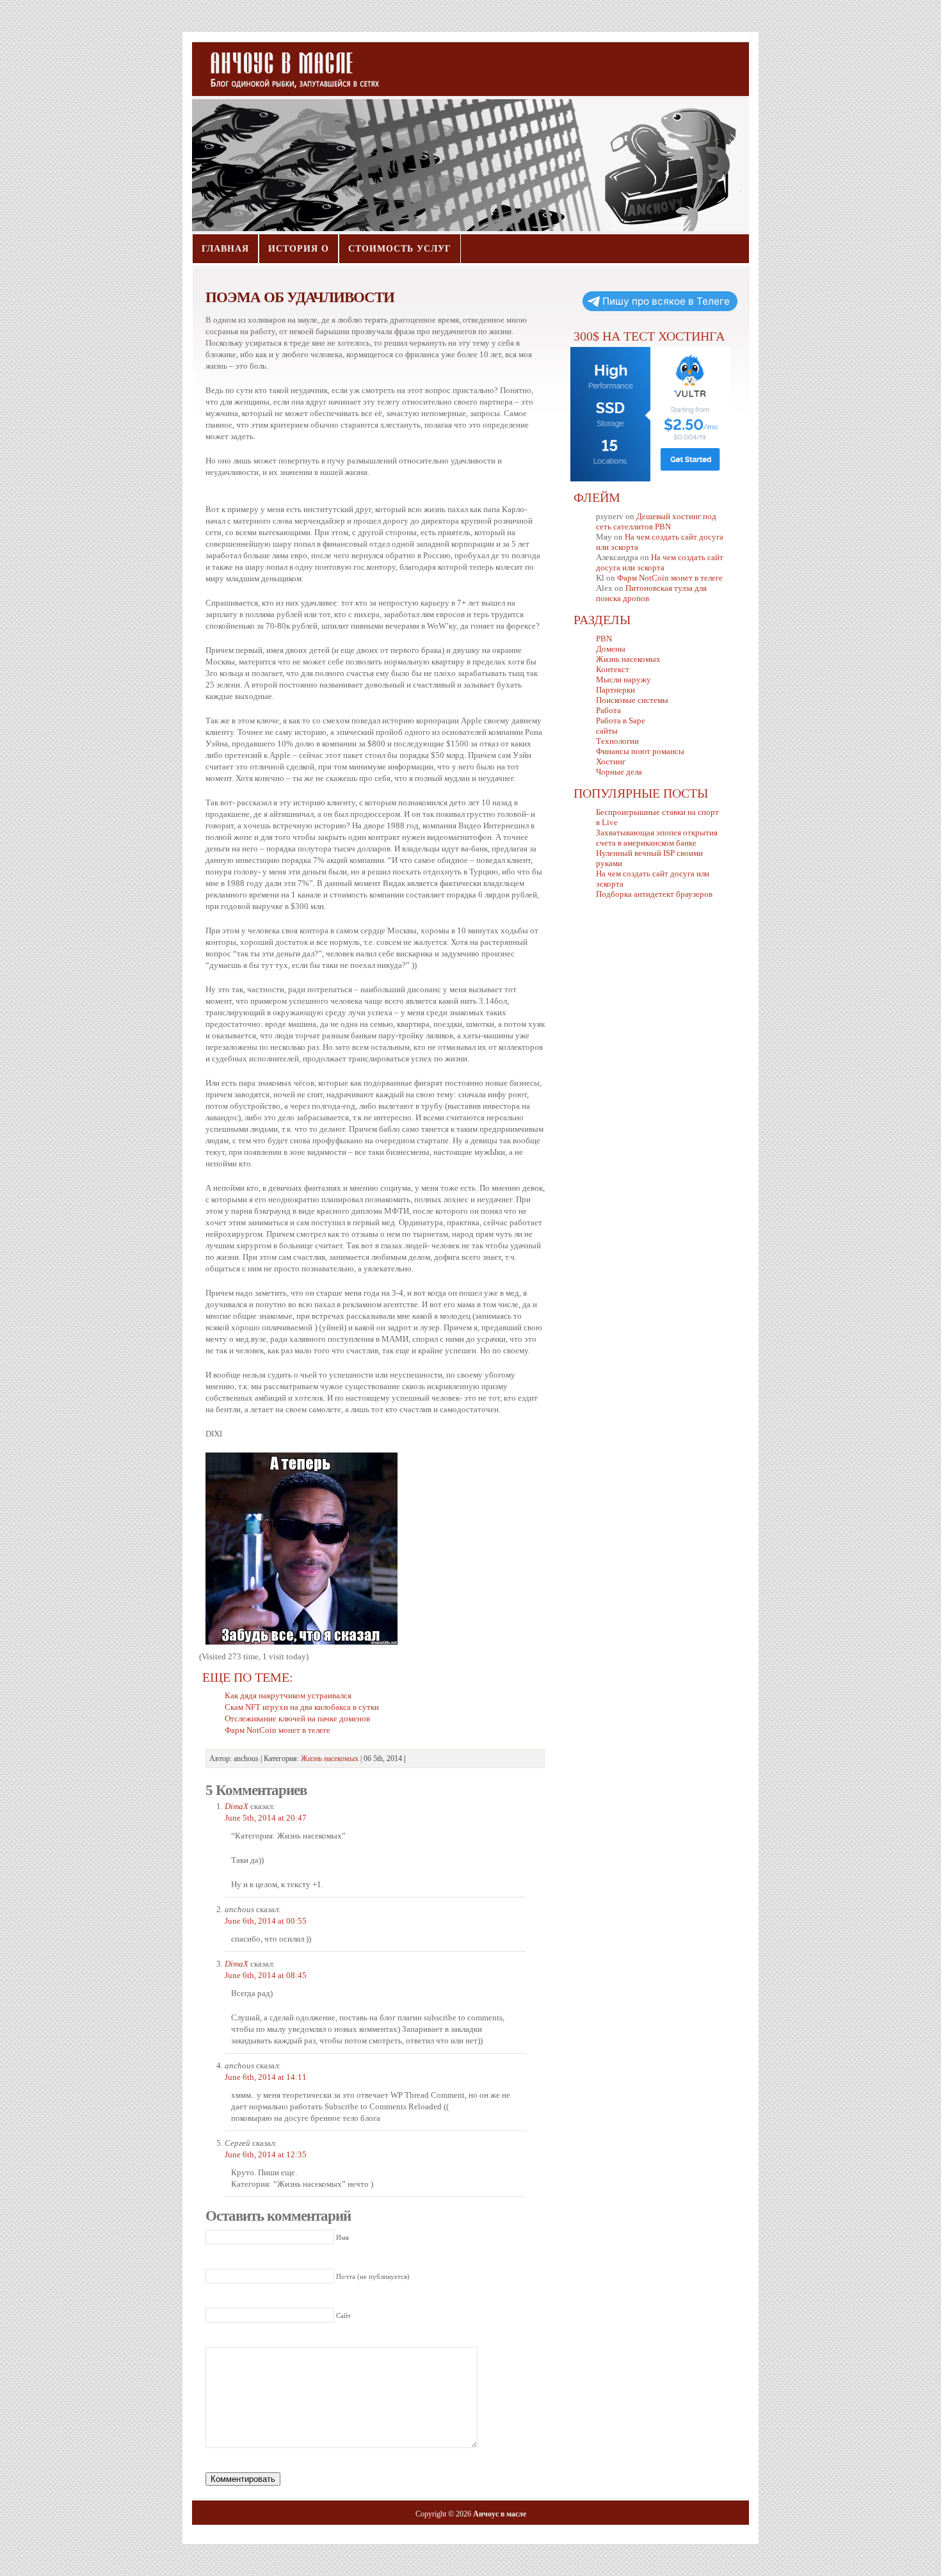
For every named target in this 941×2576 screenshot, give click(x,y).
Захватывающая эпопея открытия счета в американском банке (657, 838)
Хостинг (611, 761)
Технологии (617, 741)
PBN (604, 639)
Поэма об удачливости (300, 297)
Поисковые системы (632, 700)
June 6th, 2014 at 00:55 (266, 1921)
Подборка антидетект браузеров (654, 894)
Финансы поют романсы (640, 751)
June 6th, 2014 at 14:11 (266, 2077)
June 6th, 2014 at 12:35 (266, 2154)
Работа (608, 710)
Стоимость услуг (400, 249)
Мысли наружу (623, 680)
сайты (607, 731)
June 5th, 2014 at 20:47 (266, 1818)
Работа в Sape (621, 720)
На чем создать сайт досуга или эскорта (660, 562)
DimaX (237, 1806)
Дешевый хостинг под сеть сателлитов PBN (656, 521)
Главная (225, 249)
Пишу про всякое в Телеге (666, 301)
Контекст (613, 669)
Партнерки (615, 690)
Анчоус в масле (287, 64)
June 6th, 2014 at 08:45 (266, 1975)
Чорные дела (619, 772)
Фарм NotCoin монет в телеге (670, 578)
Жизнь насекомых (330, 1759)
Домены (611, 649)
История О (299, 249)
